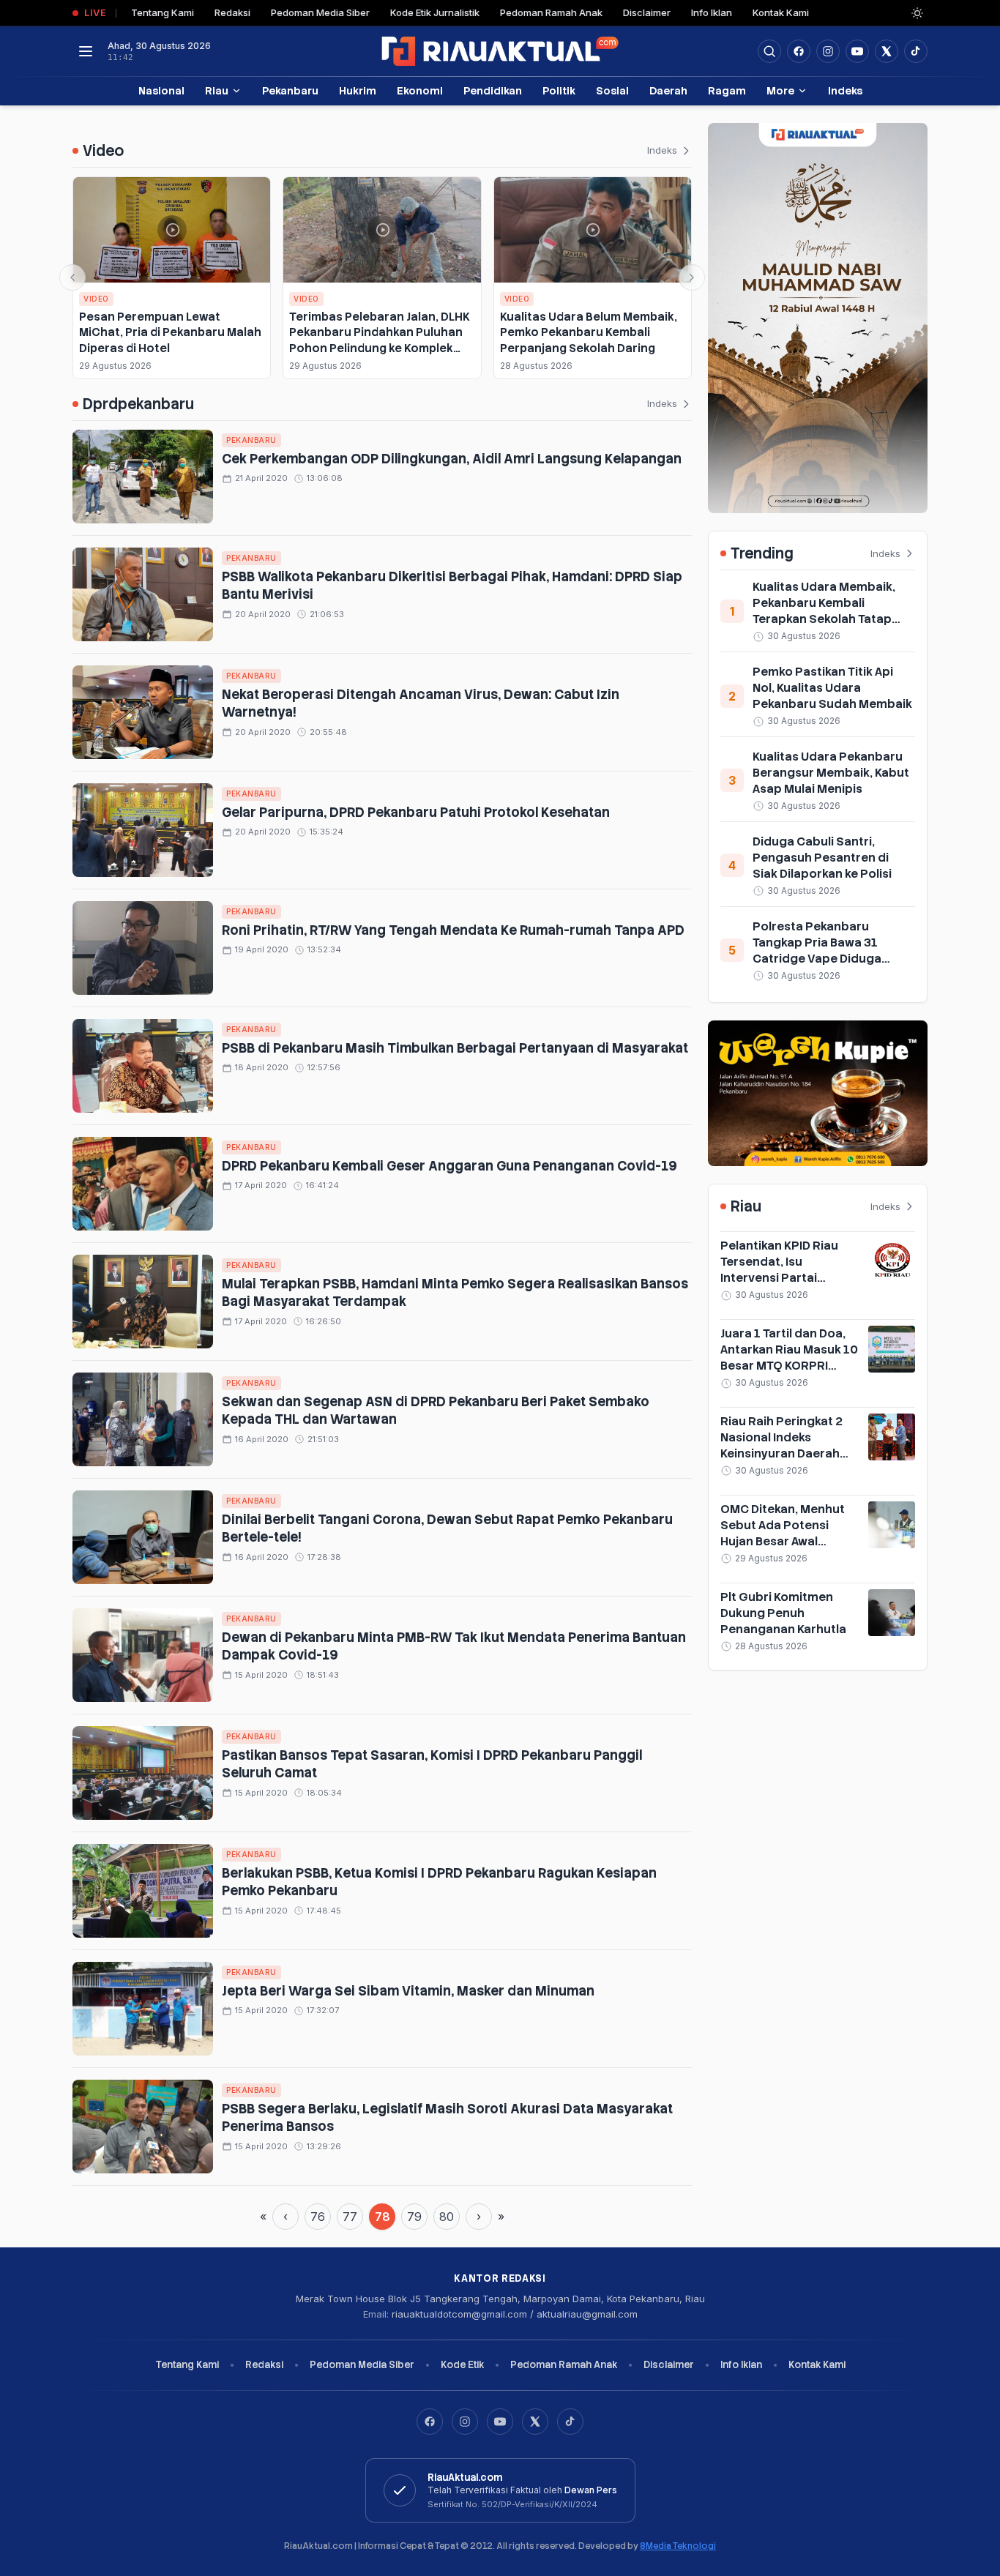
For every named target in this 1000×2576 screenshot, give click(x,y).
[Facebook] (799, 51)
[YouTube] (500, 2422)
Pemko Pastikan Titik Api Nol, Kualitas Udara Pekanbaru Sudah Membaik (832, 688)
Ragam (727, 90)
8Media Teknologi (678, 2546)
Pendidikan (493, 90)
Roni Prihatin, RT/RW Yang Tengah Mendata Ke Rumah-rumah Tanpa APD (453, 930)
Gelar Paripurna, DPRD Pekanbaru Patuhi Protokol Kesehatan (416, 812)
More (780, 90)
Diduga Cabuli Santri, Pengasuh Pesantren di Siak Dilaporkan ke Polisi (822, 858)
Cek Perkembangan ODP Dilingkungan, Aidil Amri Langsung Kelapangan (452, 459)
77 (350, 2217)
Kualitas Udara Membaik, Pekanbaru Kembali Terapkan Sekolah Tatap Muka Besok (824, 611)
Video (96, 299)
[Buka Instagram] (828, 51)
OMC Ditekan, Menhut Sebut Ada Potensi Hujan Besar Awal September (783, 1533)
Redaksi (232, 12)
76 (318, 2217)
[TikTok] (570, 2422)
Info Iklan (712, 12)
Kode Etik (462, 2365)
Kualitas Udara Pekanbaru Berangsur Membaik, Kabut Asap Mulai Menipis (831, 773)
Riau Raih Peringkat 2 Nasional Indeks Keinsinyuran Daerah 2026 (781, 1445)
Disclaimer (647, 12)
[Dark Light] (917, 13)
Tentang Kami (163, 12)
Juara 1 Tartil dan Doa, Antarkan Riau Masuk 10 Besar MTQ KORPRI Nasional (789, 1358)
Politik (559, 90)
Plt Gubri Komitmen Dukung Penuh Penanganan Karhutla (783, 1613)
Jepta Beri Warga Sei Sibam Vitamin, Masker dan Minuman (408, 1991)
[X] (535, 2422)
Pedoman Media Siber (320, 12)
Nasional (161, 90)
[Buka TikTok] (916, 51)
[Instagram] (465, 2422)
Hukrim (358, 90)
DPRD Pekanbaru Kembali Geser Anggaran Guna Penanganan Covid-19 (451, 1166)
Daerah (668, 90)
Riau (217, 90)
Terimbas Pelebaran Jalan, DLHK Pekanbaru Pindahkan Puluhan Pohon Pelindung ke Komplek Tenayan (380, 340)
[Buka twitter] (887, 51)
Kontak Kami (781, 12)
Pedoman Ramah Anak (551, 12)
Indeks (845, 90)
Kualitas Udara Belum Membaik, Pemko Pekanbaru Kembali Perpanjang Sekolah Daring (589, 332)
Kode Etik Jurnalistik (435, 12)
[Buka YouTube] (857, 51)
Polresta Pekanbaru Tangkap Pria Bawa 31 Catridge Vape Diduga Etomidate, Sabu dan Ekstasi (817, 959)
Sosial (612, 90)
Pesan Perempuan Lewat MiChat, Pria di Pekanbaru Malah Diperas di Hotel (170, 332)
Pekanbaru (290, 90)
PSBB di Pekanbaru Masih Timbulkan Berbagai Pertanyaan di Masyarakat (455, 1048)
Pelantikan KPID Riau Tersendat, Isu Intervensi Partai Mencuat (779, 1270)
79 (414, 2217)
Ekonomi (420, 90)
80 (447, 2217)
